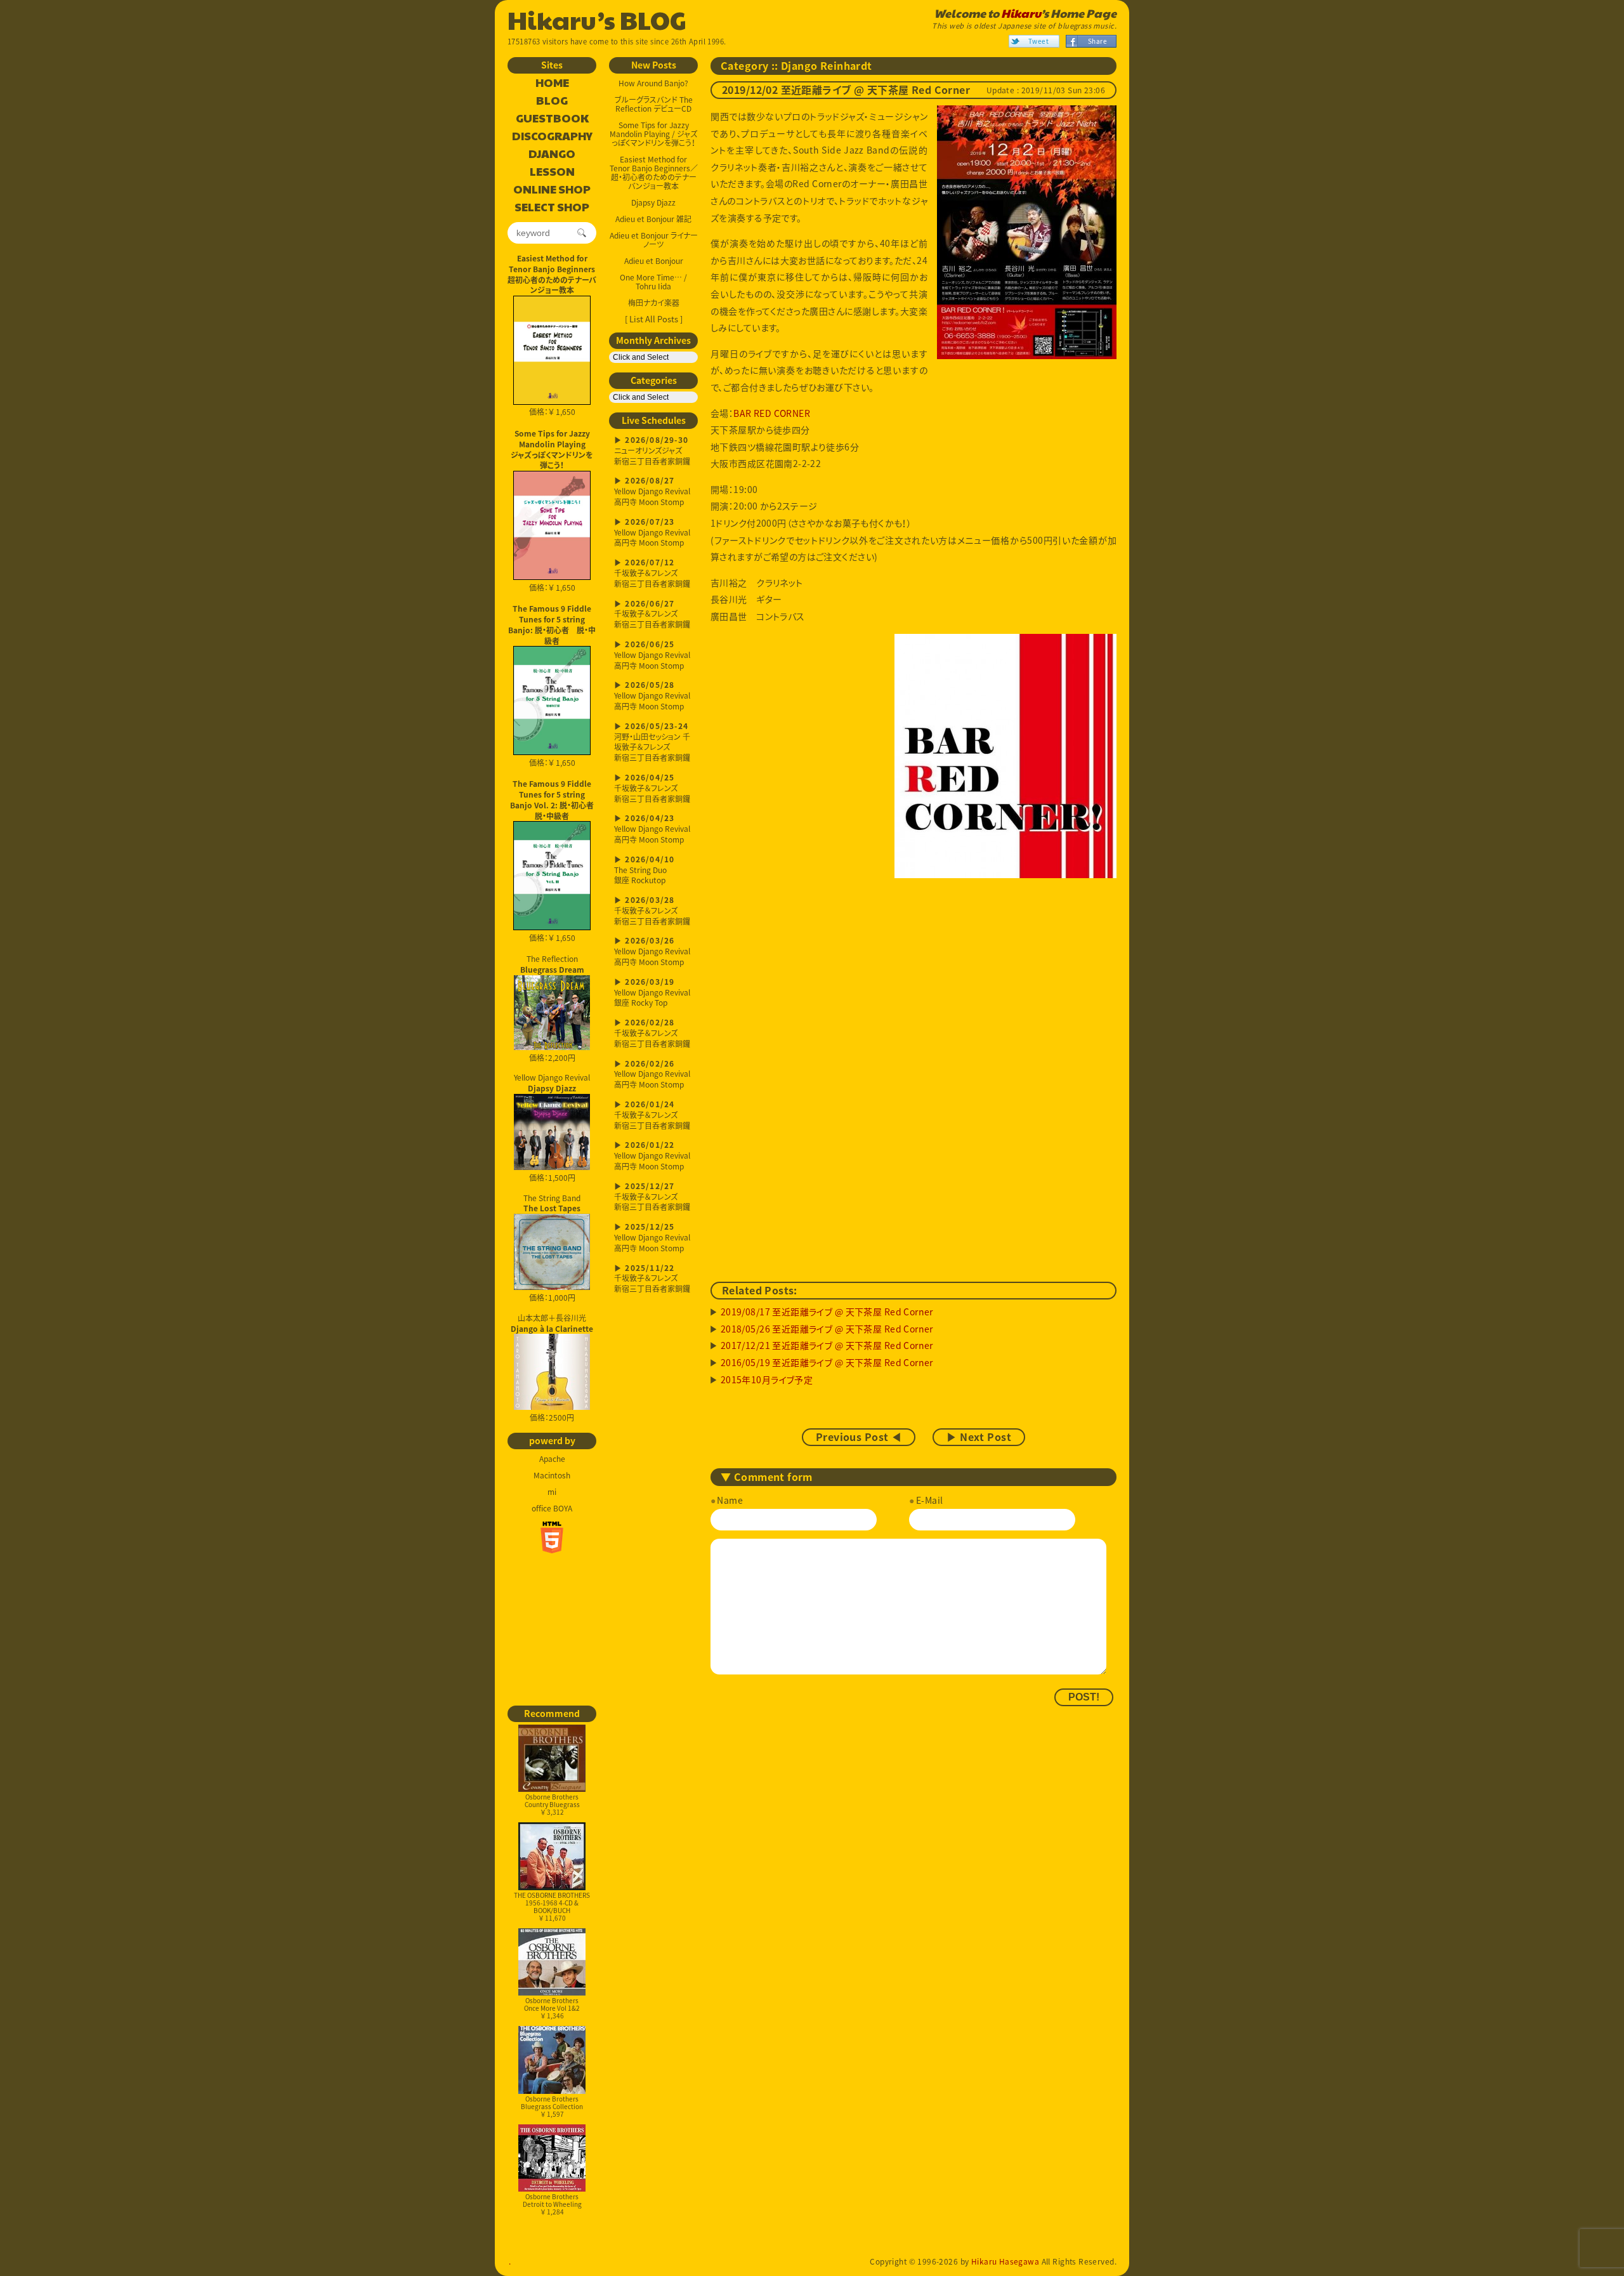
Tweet (1038, 41)
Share (1097, 41)
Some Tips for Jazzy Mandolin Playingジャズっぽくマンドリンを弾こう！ (552, 449)
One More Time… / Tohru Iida (653, 282)
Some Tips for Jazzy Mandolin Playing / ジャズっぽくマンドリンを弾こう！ (653, 134)
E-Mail (929, 1500)
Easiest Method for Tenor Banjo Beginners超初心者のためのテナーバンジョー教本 (552, 274)
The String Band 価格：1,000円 (552, 1248)
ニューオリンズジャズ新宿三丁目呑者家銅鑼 (652, 451)
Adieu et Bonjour (654, 261)
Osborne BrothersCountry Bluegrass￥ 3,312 (552, 1804)
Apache (552, 1459)
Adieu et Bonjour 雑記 (653, 219)
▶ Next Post (979, 1437)
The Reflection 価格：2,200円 (552, 1008)
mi (552, 1492)
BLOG (552, 101)
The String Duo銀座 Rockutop (644, 871)
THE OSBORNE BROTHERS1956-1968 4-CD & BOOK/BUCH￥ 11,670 (552, 1906)
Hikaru (1021, 13)
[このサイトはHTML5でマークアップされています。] (552, 1537)
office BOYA (552, 1508)
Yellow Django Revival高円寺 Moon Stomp (652, 492)
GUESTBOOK (552, 119)
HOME (552, 83)
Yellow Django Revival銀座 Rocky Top (652, 993)
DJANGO (552, 154)
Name (730, 1500)
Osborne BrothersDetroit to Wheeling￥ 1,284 (552, 2204)
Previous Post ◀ (859, 1437)
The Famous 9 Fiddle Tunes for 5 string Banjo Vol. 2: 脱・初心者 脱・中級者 (553, 799)
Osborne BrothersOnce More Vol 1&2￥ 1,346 (552, 2008)
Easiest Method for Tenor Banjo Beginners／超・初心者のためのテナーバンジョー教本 (654, 173)
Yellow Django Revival (552, 1082)
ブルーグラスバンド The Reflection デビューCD (654, 104)
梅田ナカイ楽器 (654, 303)
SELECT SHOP (552, 207)
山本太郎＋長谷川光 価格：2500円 (552, 1368)
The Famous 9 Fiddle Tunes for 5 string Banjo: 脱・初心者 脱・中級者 (552, 624)
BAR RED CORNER (772, 413)
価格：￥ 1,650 (552, 412)
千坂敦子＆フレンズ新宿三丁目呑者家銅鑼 (652, 574)
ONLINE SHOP (552, 190)
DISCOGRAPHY (552, 136)
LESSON (552, 172)
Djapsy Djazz (653, 202)
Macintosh (552, 1475)
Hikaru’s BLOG (597, 19)
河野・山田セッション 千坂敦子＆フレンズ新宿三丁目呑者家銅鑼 (652, 743)
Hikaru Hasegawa (1005, 2261)
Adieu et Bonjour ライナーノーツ (654, 240)
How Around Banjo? (653, 83)
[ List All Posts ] (654, 319)
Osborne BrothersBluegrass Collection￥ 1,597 (552, 2106)
